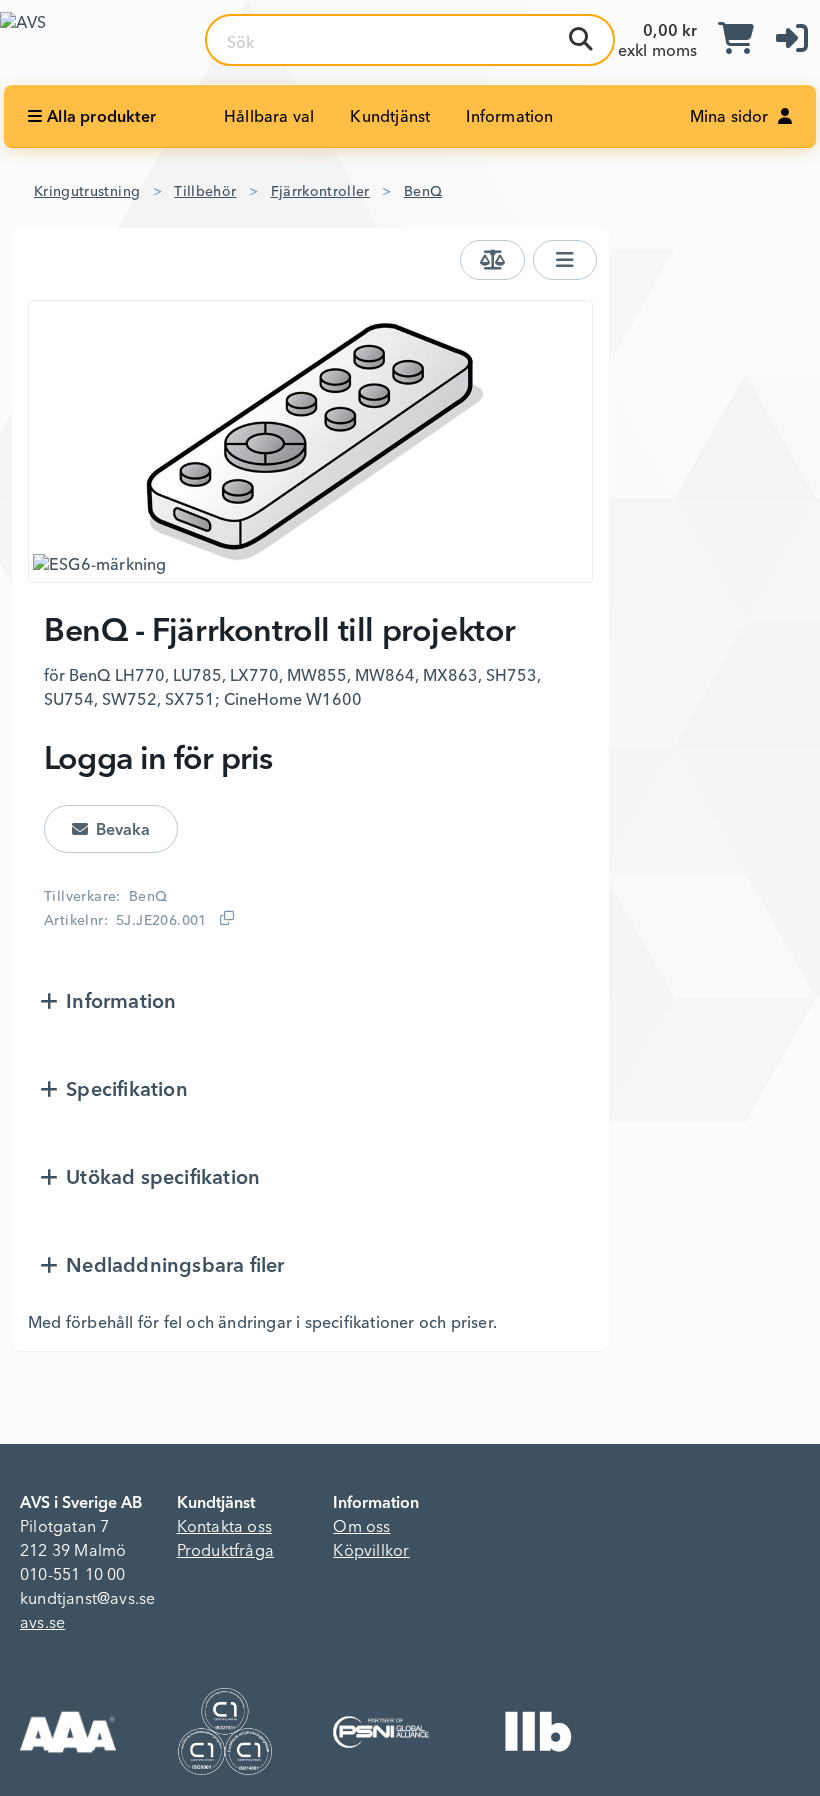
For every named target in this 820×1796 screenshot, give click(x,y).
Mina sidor (731, 118)
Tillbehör (205, 192)
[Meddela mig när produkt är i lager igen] (111, 829)
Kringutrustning (87, 192)
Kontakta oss (224, 1528)
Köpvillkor (371, 1552)
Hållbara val (269, 118)
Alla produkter (101, 118)
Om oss (361, 1528)
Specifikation (127, 1091)
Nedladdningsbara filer (175, 1267)
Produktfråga (225, 1552)
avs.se (42, 1624)
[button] (792, 40)
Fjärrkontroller (320, 192)
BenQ (423, 192)
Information (509, 118)
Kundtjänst (390, 118)
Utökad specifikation (163, 1179)
